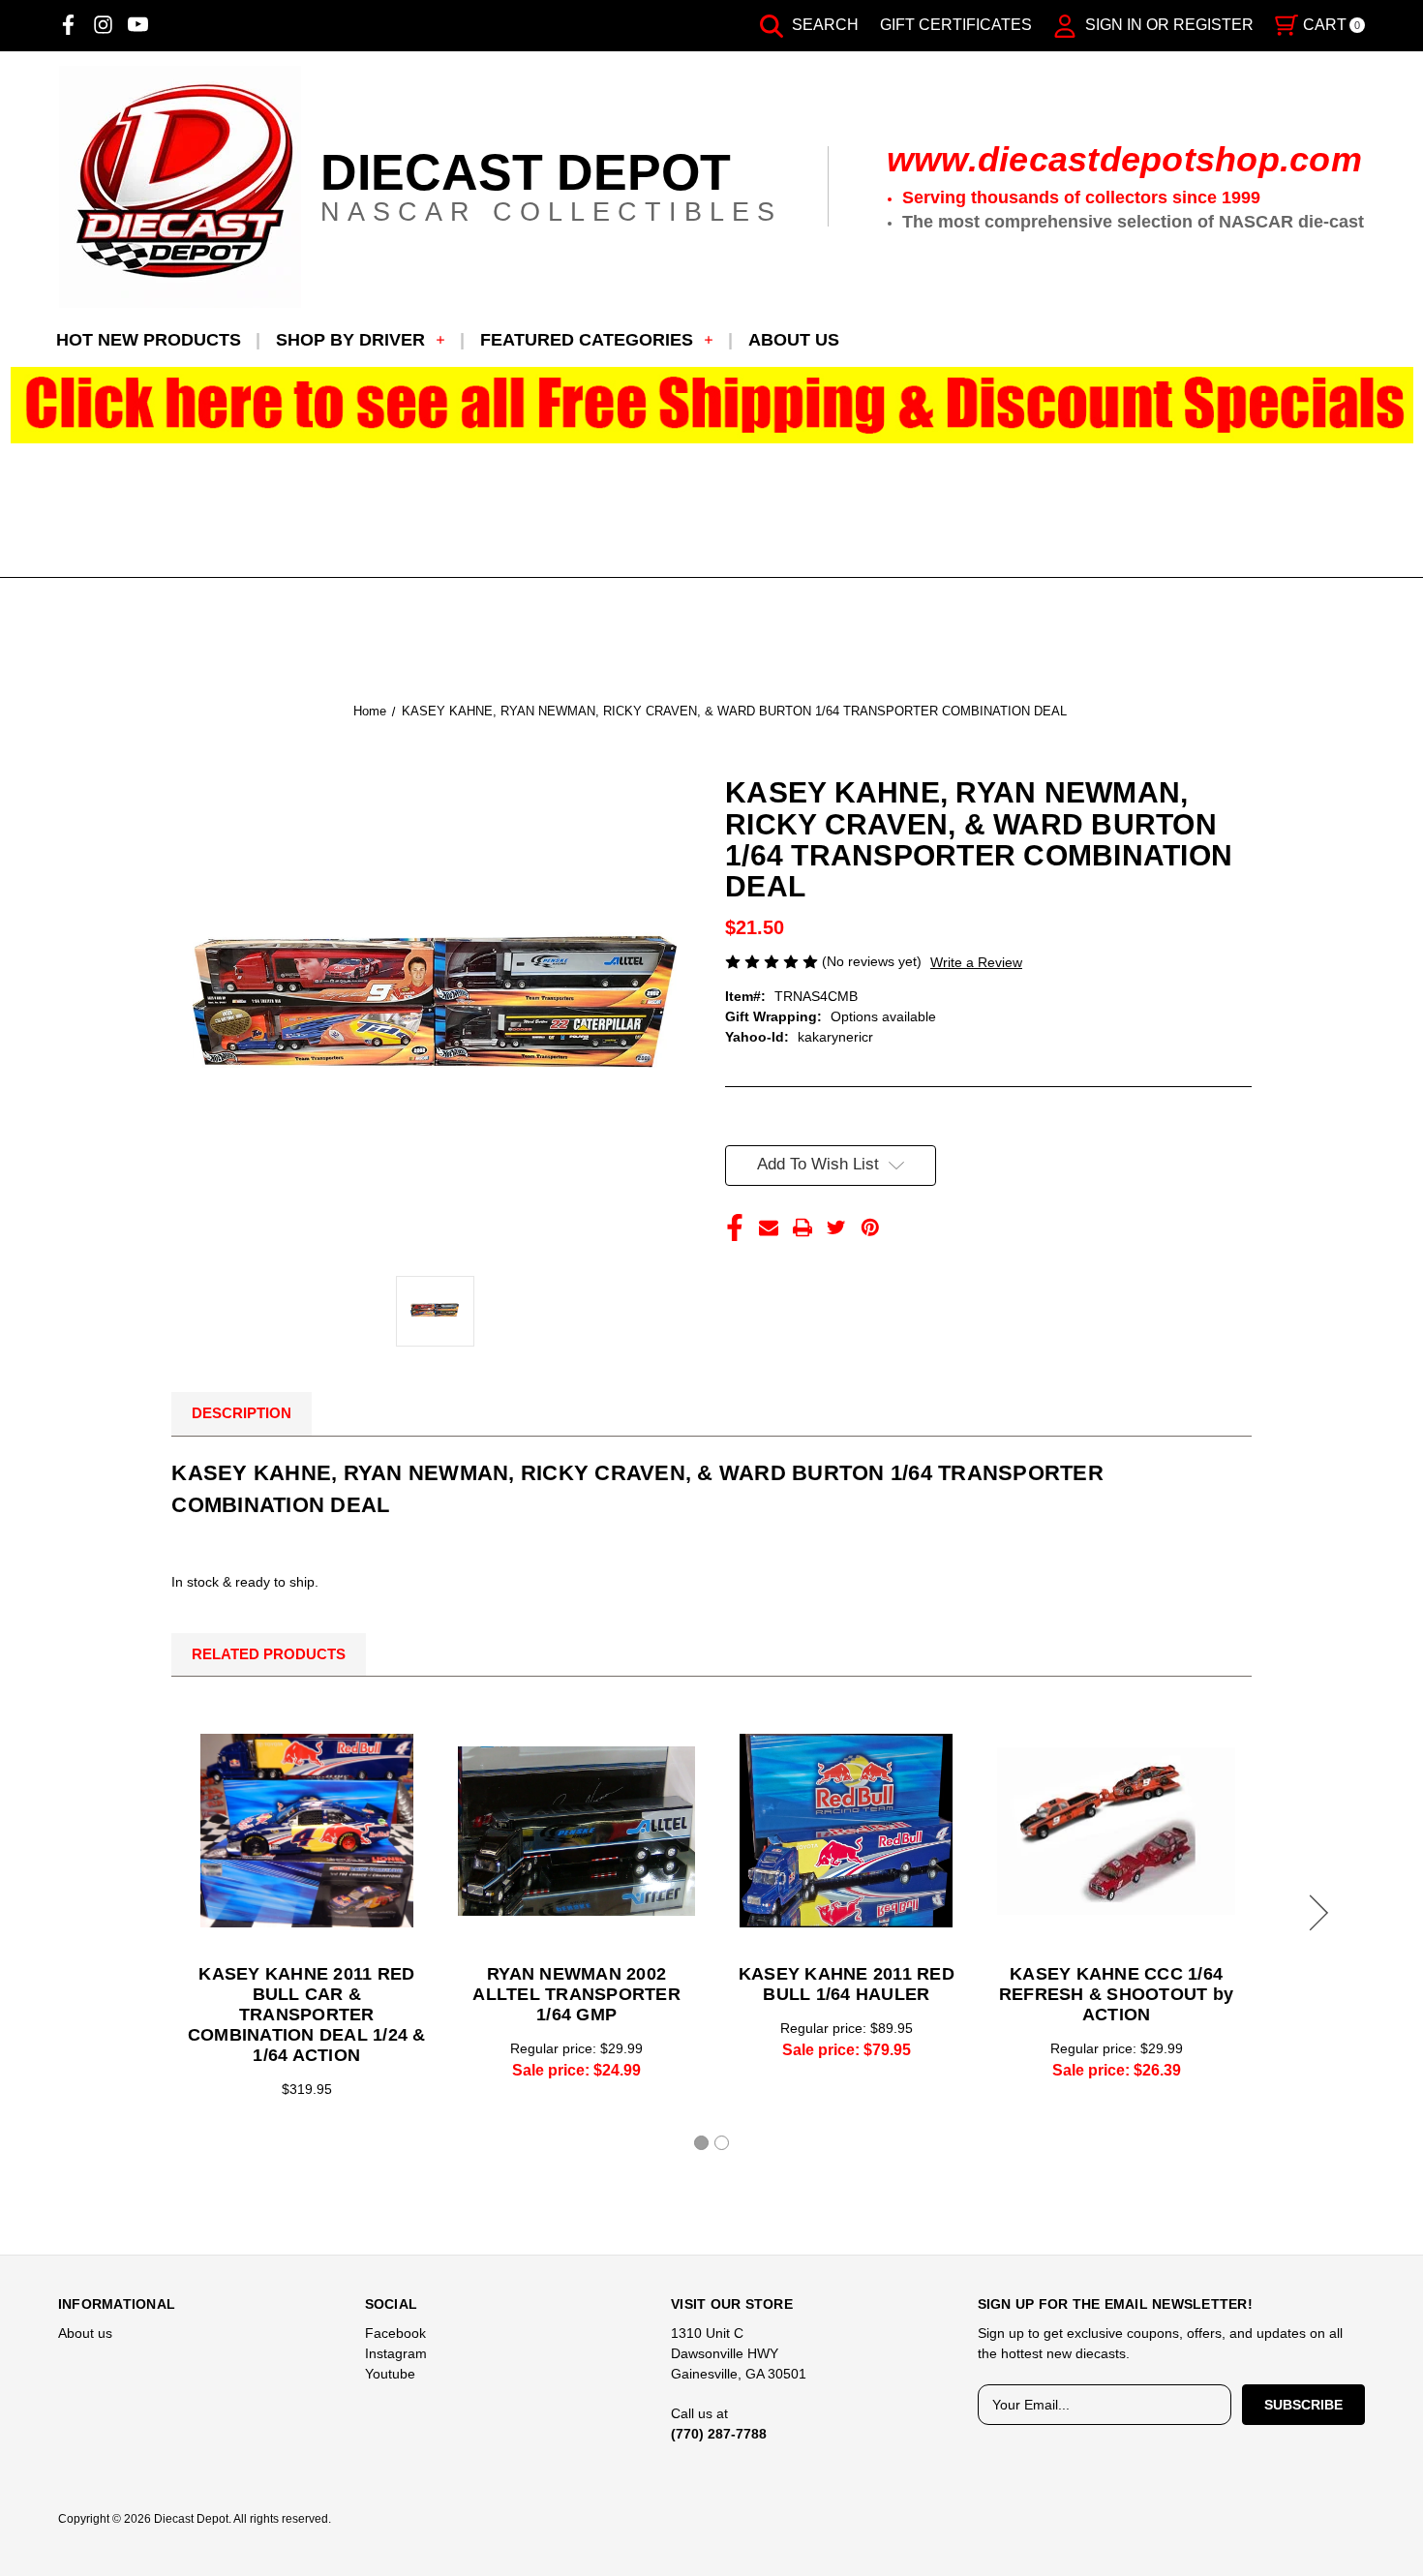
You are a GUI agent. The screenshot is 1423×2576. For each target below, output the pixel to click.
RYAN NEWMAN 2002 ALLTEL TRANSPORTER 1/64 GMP (576, 1994)
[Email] (769, 1227)
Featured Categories (587, 340)
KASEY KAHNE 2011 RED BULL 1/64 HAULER (847, 1984)
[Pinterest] (870, 1227)
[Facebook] (68, 25)
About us (794, 340)
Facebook (395, 2333)
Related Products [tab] (269, 1654)
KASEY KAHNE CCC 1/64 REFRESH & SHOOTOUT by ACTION (1116, 1994)
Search (823, 25)
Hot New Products (149, 340)
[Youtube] (138, 25)
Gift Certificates (956, 25)
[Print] (802, 1227)
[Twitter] (836, 1227)
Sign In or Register (1167, 25)
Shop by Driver (350, 340)
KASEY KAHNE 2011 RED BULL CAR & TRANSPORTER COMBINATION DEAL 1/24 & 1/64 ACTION (307, 2015)
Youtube (390, 2374)
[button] (712, 405)
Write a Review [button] (976, 962)
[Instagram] (103, 25)
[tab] (701, 2143)
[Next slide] (1316, 1913)
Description (242, 1413)
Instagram (396, 2353)
